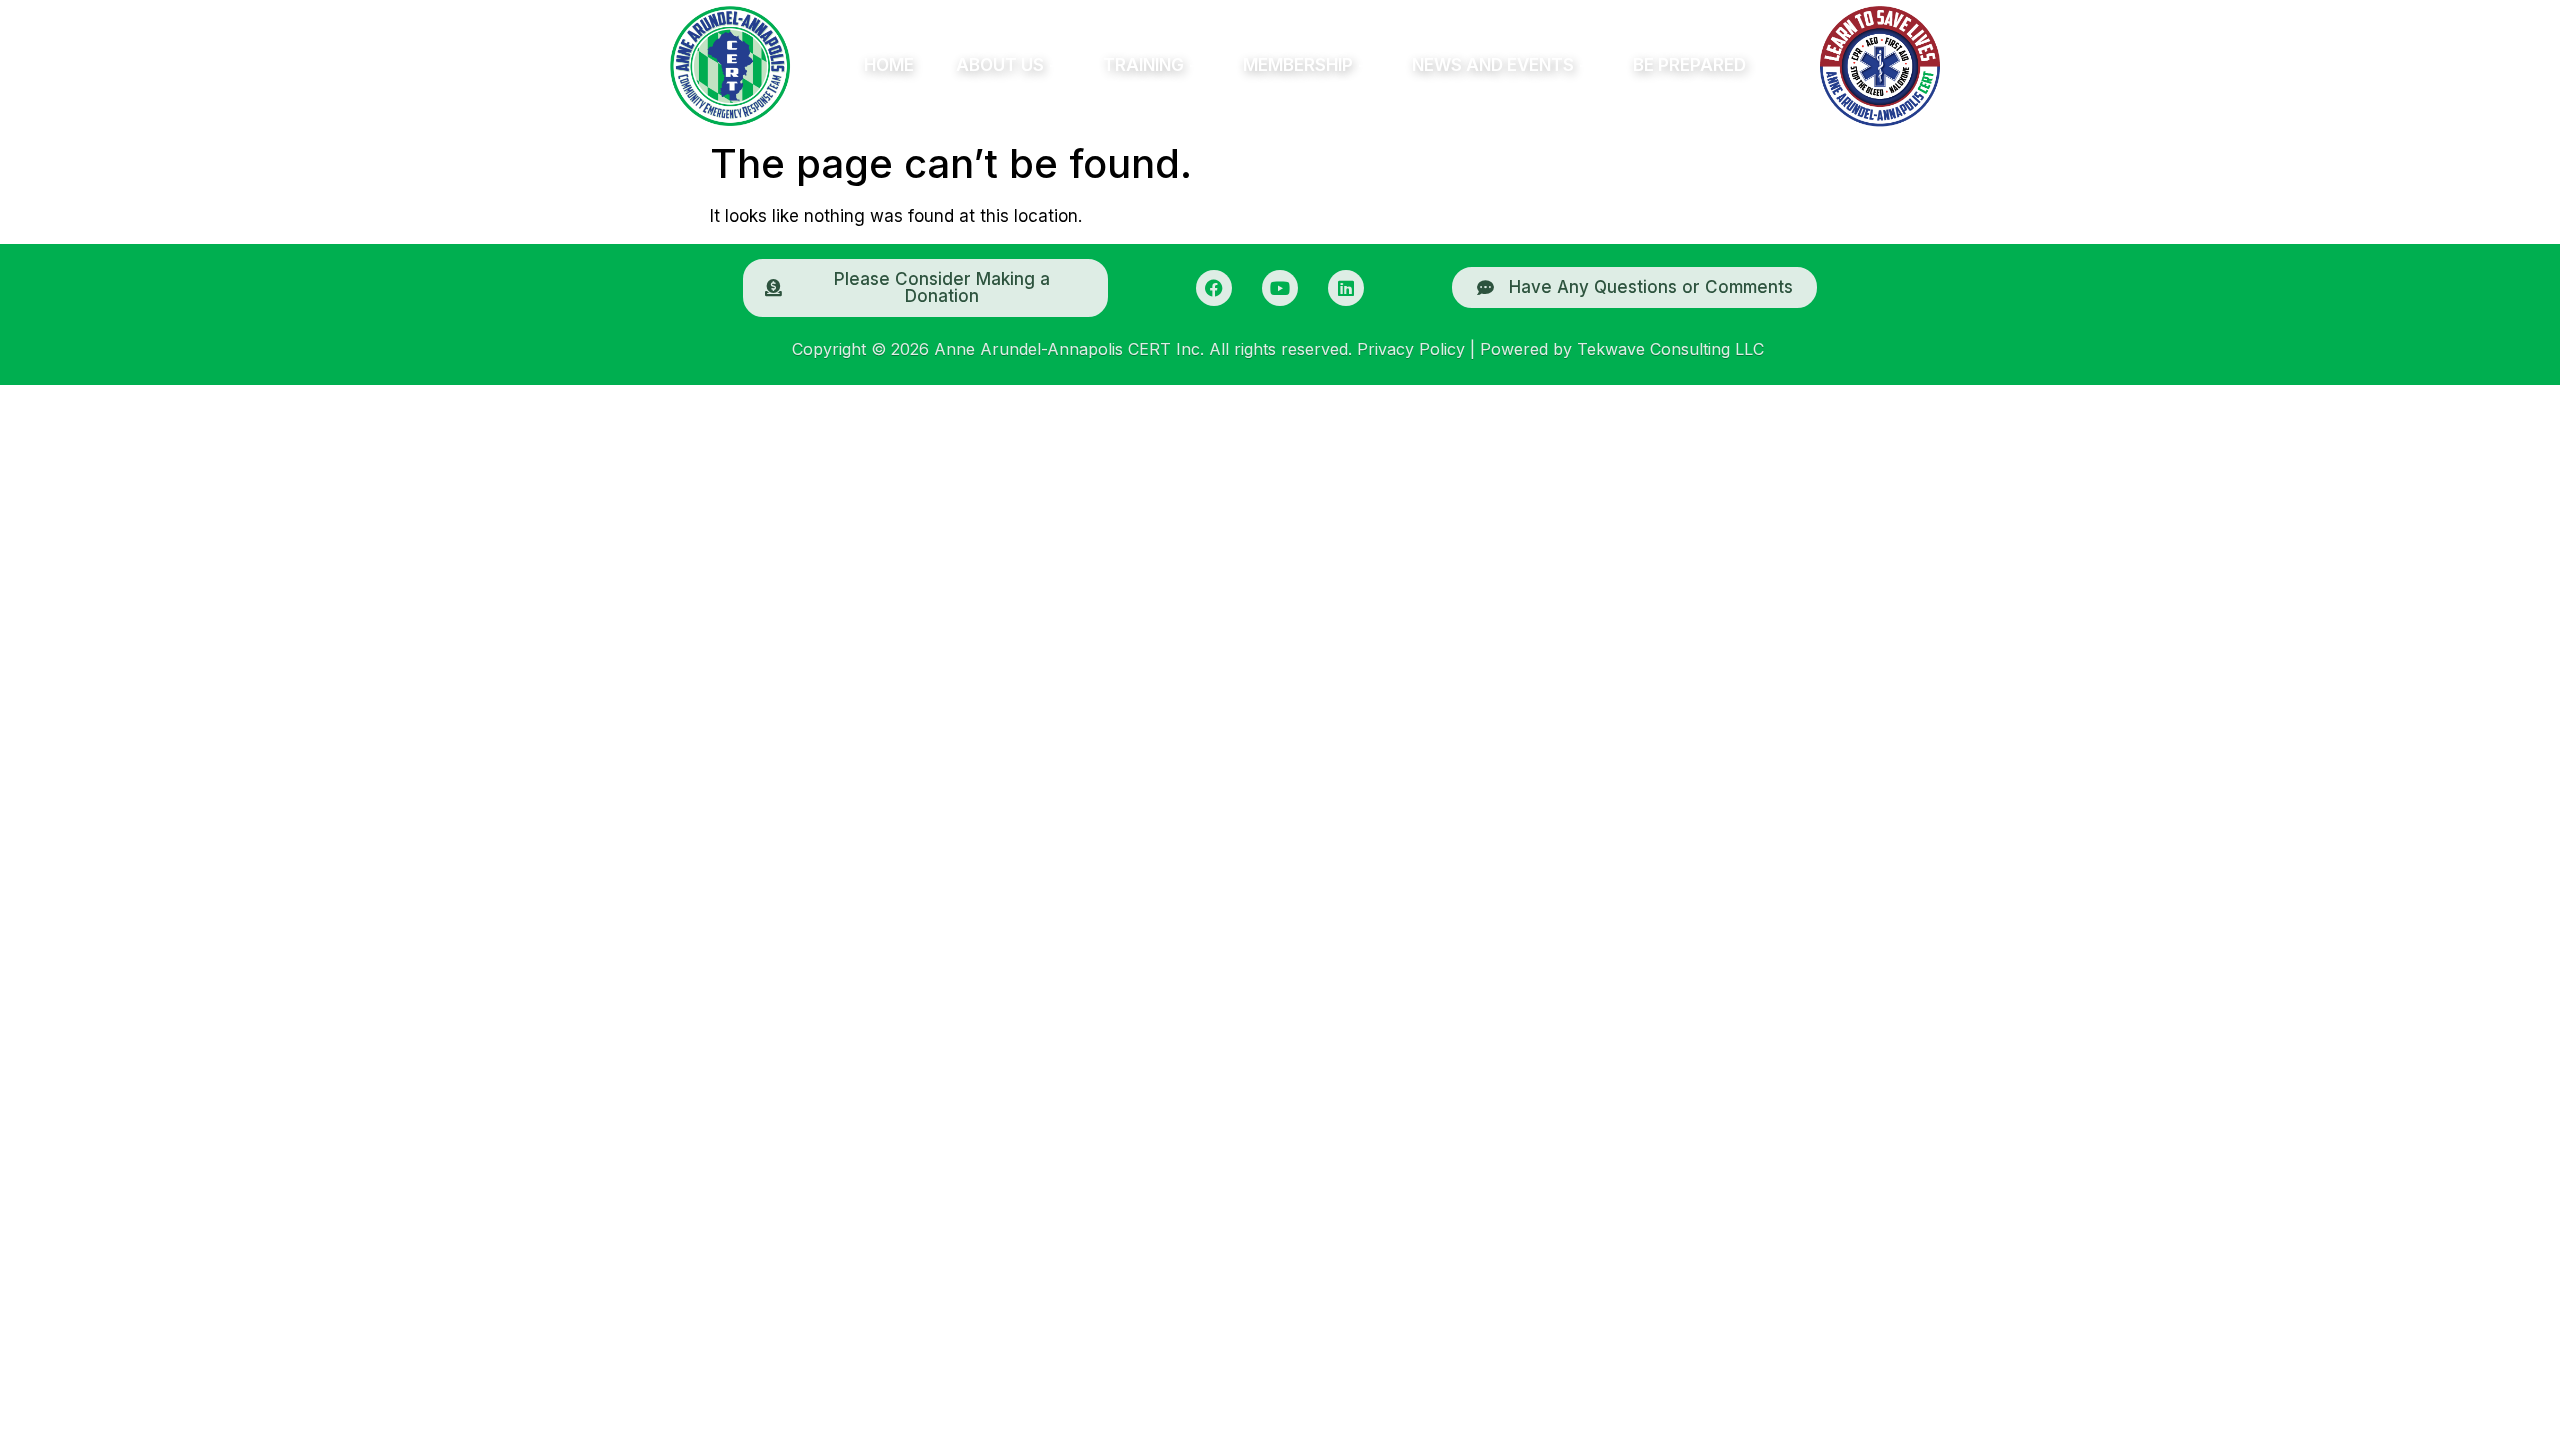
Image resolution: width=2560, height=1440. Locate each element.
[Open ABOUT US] (1055, 66)
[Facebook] (1214, 288)
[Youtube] (1280, 288)
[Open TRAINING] (1195, 66)
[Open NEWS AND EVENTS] (1585, 66)
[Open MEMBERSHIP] (1364, 66)
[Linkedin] (1346, 288)
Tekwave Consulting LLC (1670, 349)
